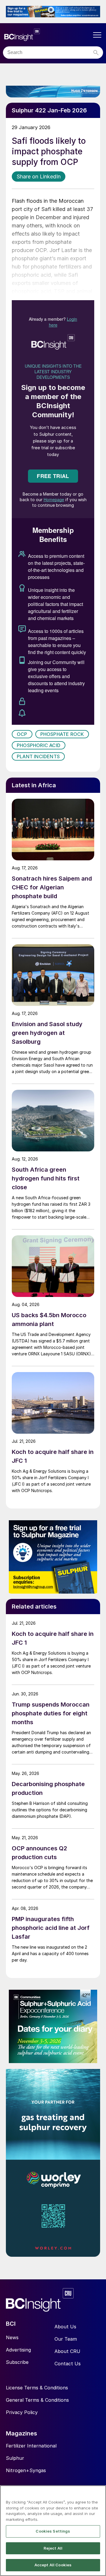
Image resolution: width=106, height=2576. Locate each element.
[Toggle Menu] (97, 35)
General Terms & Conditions (37, 2400)
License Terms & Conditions (37, 2388)
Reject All (53, 2548)
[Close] (99, 2494)
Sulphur (15, 2458)
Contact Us (68, 2364)
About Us (65, 2327)
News (12, 2337)
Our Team (66, 2339)
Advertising (18, 2350)
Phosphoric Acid (39, 745)
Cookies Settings (53, 2531)
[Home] (47, 35)
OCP (22, 734)
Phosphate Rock (62, 734)
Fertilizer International (31, 2446)
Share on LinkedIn (39, 176)
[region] (53, 2531)
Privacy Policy (22, 2412)
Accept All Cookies (53, 2565)
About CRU (67, 2351)
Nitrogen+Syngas (26, 2470)
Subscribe (17, 2362)
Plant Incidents (38, 756)
